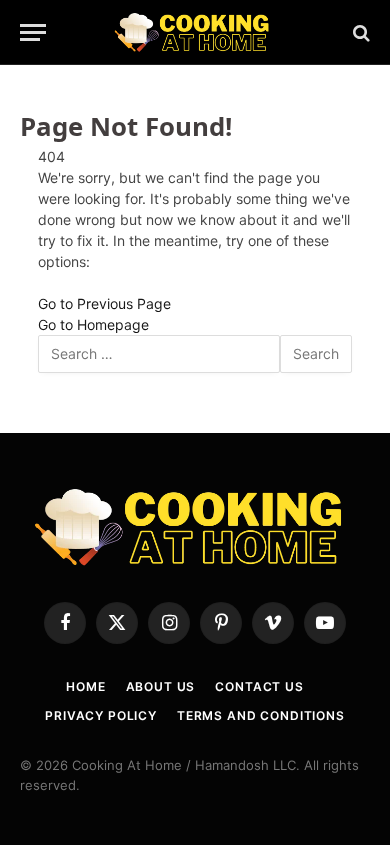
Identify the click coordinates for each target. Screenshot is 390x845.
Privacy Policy (101, 715)
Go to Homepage (93, 324)
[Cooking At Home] (195, 32)
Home (85, 686)
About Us (161, 686)
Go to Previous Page (104, 303)
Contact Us (259, 686)
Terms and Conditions (261, 715)
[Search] (359, 32)
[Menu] (33, 32)
